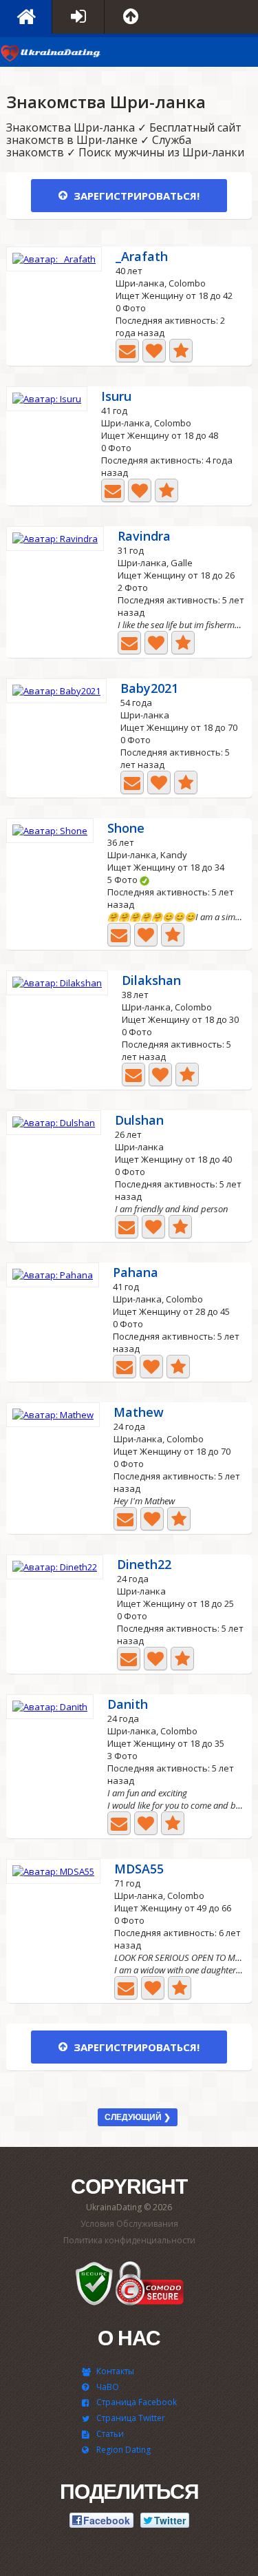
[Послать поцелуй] (154, 351)
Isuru (116, 397)
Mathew (139, 1413)
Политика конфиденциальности (129, 2240)
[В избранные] (181, 351)
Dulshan (139, 1121)
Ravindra (144, 537)
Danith (128, 1705)
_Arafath (142, 257)
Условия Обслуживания (129, 2224)
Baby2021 (149, 689)
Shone (126, 829)
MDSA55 (139, 1870)
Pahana (136, 1273)
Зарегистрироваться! (135, 196)
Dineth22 (144, 1565)
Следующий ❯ (138, 2117)
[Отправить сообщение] (127, 351)
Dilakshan (151, 981)
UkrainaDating (52, 55)
